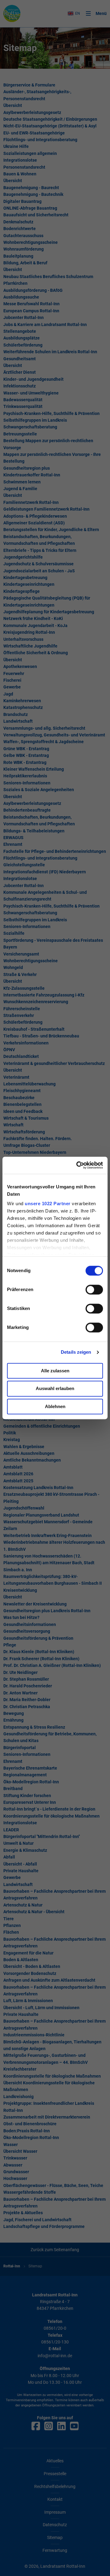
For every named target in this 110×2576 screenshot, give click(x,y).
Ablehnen (55, 1406)
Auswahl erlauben (55, 1389)
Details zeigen (76, 1352)
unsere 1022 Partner (48, 1204)
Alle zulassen (55, 1371)
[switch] (94, 1290)
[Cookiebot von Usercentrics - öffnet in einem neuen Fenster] (78, 1165)
